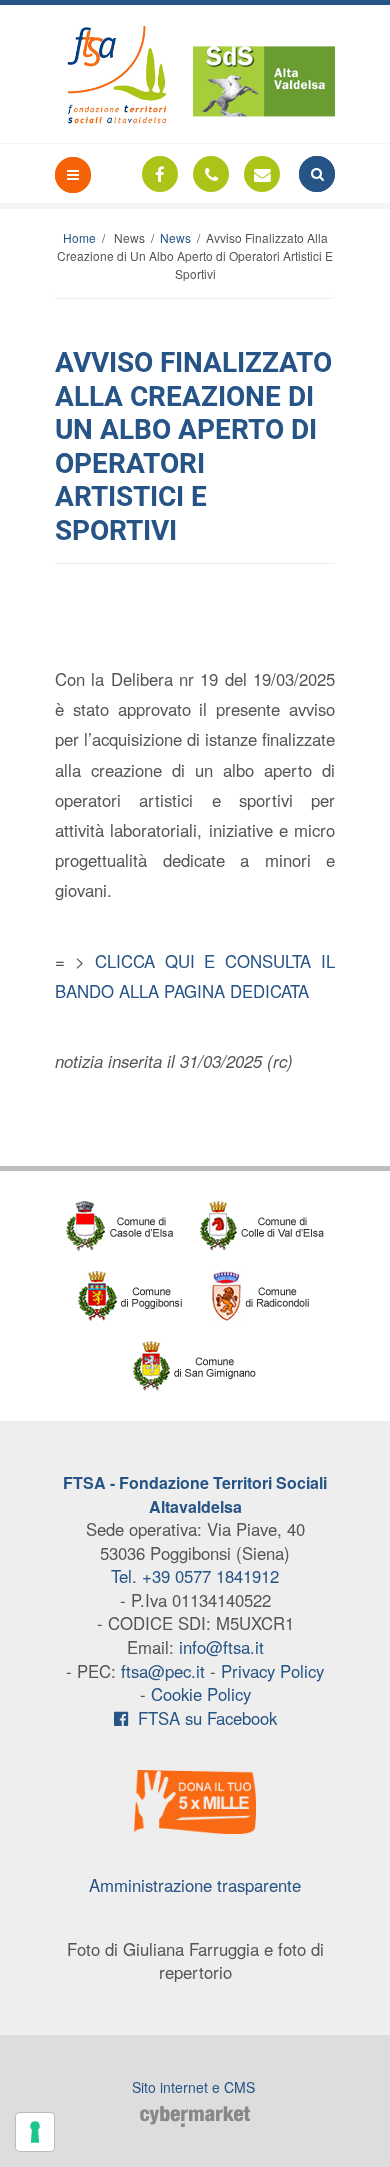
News (175, 237)
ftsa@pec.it (163, 1671)
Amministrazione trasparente (195, 1885)
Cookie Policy (201, 1694)
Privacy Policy (272, 1671)
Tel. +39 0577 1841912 (195, 1576)
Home (79, 237)
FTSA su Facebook (202, 1718)
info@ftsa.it (221, 1647)
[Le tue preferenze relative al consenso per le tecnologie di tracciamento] (35, 2132)
